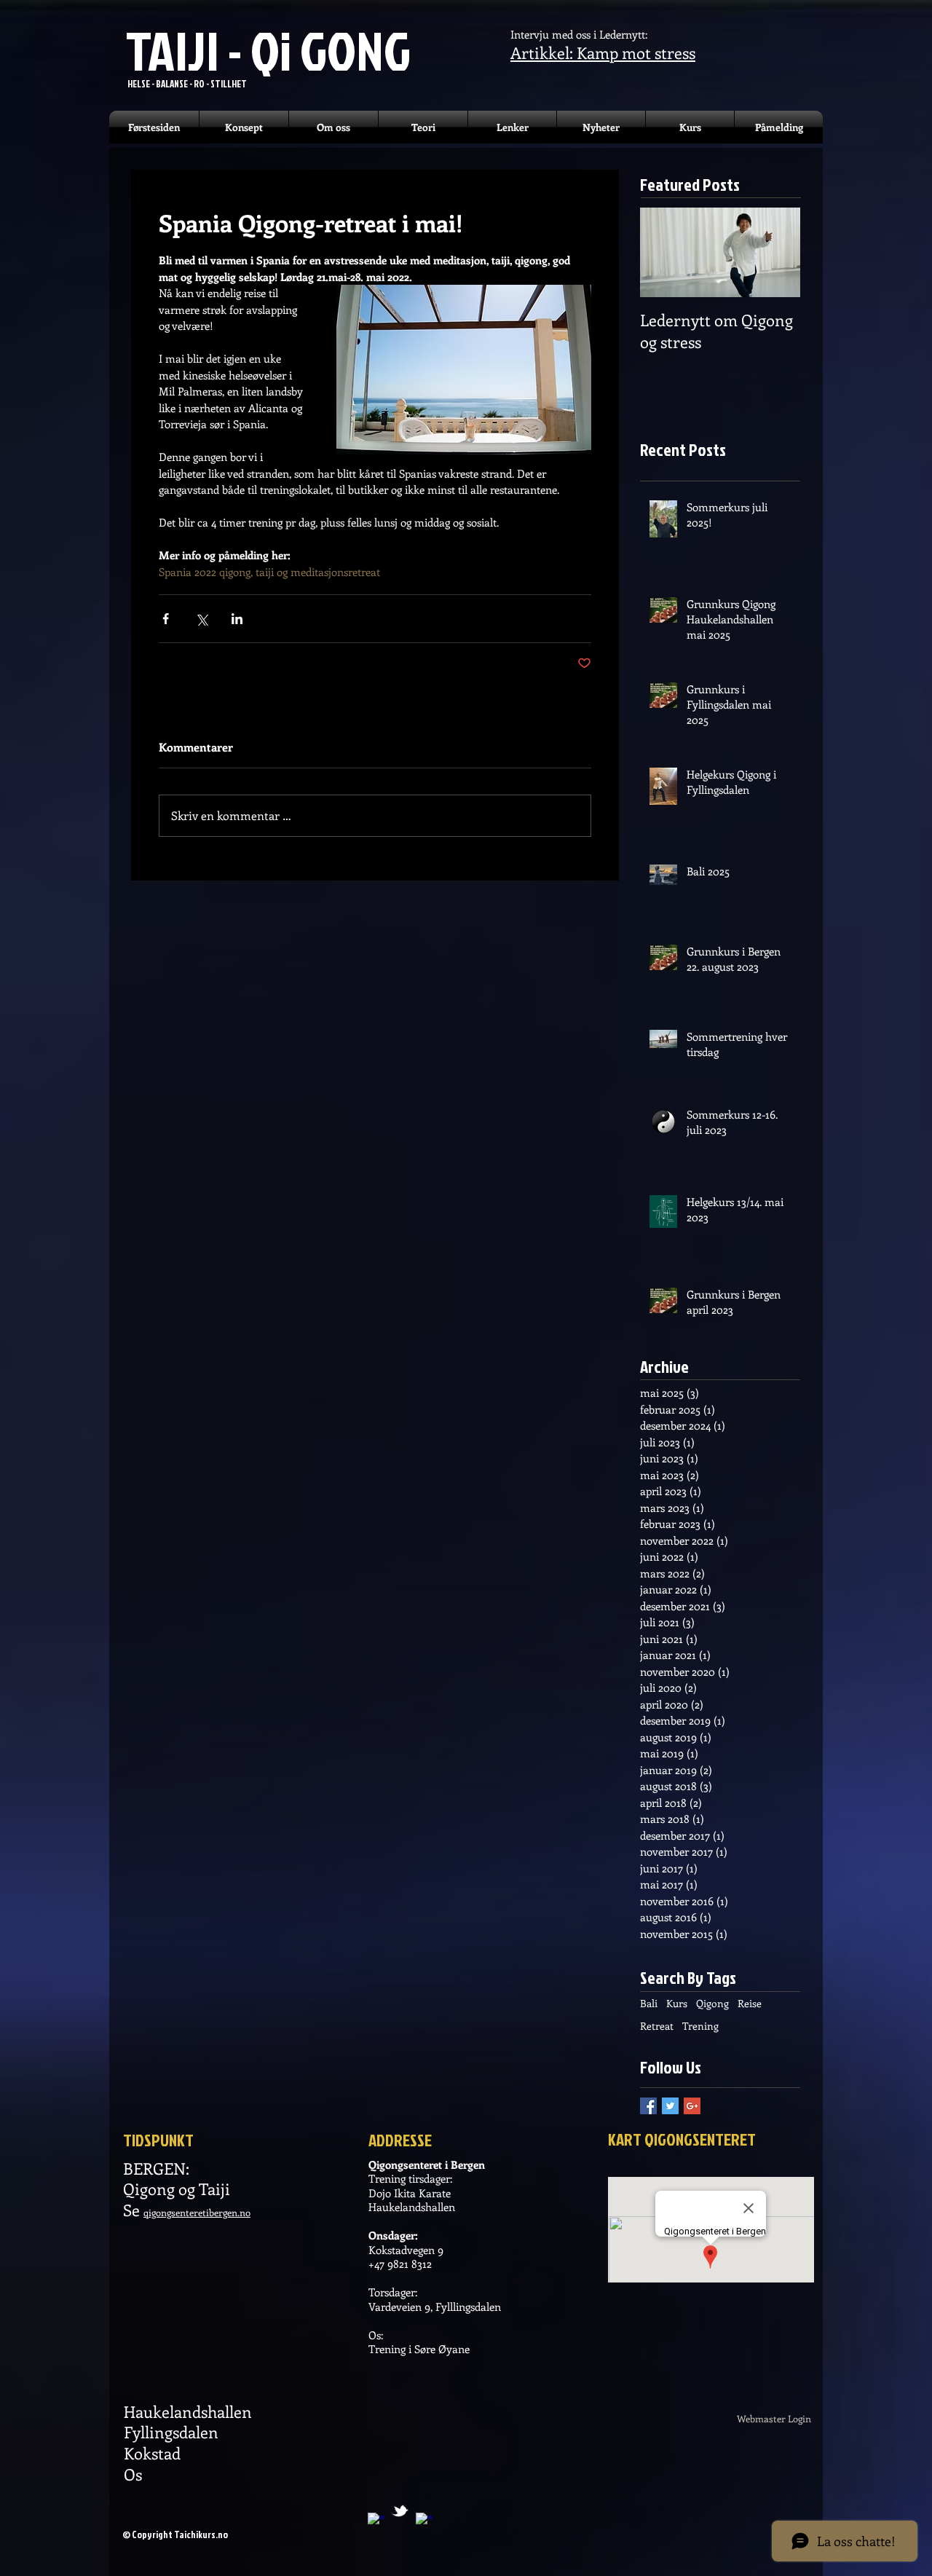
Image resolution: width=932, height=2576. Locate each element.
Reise (750, 2003)
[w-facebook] (424, 2521)
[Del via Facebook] (166, 619)
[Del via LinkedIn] (237, 619)
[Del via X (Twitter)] (201, 619)
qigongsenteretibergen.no (197, 2212)
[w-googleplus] (376, 2521)
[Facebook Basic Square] (648, 2106)
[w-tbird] (400, 2511)
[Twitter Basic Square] (670, 2106)
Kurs (677, 2003)
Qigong (712, 2003)
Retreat (657, 2026)
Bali (649, 2003)
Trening (700, 2026)
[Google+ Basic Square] (692, 2106)
